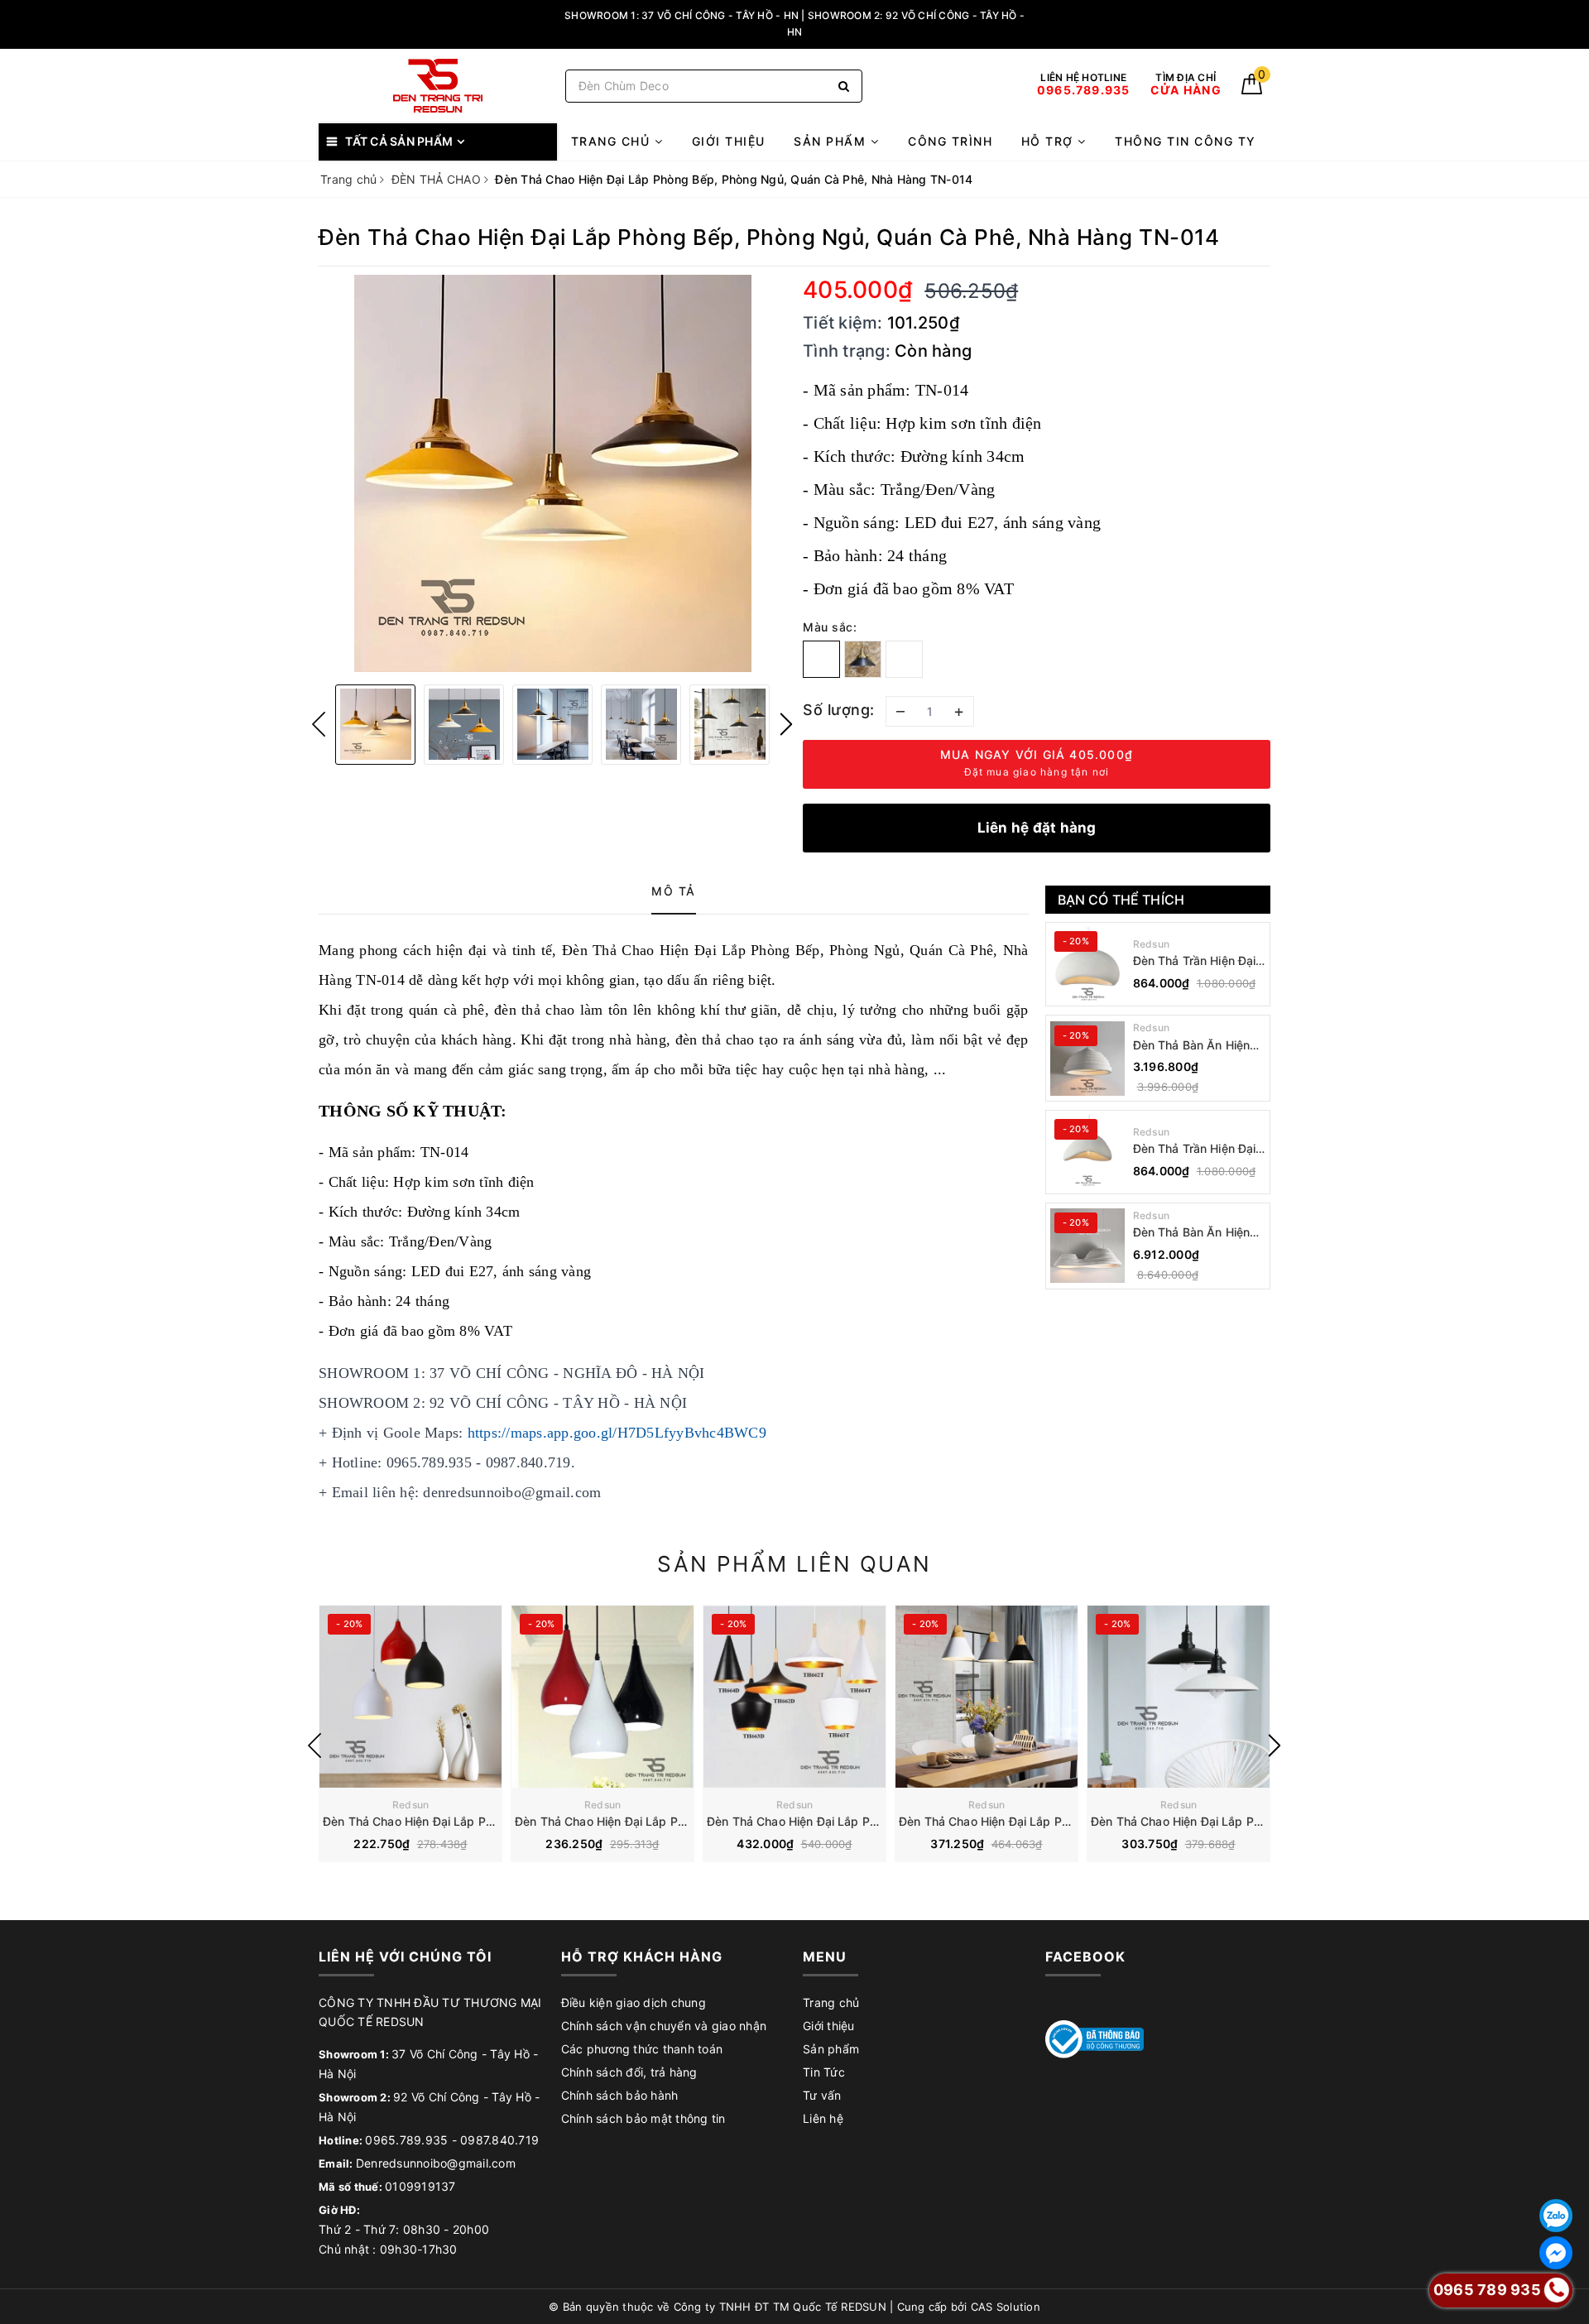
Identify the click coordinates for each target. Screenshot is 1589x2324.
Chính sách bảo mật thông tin (643, 2118)
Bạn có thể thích (1121, 900)
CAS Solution (1006, 2307)
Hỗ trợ (1050, 141)
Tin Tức (824, 2072)
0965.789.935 (406, 2140)
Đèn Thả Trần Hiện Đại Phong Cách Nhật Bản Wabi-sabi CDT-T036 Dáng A (1195, 1149)
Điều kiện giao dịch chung (634, 2002)
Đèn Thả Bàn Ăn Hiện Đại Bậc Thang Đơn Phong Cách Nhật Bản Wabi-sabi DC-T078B (1194, 1046)
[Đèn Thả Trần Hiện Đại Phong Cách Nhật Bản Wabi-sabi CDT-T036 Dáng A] (1087, 1152)
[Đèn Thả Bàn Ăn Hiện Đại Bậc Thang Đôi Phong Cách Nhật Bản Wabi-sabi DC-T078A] (1087, 1246)
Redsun (1152, 944)
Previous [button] (319, 724)
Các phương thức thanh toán (642, 2049)
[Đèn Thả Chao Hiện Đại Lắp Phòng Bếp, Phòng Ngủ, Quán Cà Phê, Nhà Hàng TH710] (987, 1697)
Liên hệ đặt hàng (1037, 828)
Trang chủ (613, 141)
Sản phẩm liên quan (794, 1564)
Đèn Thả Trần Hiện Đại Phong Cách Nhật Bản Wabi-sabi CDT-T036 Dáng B (1195, 961)
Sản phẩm (832, 141)
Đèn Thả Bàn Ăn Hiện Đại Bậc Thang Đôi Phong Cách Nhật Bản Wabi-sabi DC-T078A (1194, 1233)
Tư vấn (822, 2095)
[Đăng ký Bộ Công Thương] (1095, 2038)
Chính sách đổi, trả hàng (629, 2072)
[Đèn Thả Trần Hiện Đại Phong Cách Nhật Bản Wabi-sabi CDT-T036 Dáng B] (1087, 964)
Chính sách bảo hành (620, 2095)
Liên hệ (823, 2118)
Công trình (950, 141)
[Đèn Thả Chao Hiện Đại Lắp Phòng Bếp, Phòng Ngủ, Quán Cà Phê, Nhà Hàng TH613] (602, 1697)
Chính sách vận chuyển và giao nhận (664, 2026)
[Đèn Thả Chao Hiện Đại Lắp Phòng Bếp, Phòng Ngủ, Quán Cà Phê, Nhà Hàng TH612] (410, 1697)
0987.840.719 (499, 2140)
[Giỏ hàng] (1252, 90)
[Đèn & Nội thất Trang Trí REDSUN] (438, 86)
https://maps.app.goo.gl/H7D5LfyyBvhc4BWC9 (617, 1433)
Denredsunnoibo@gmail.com (436, 2163)
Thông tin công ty (1186, 141)
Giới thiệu (729, 141)
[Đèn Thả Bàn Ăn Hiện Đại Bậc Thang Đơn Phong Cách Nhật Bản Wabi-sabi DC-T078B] (1087, 1059)
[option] (552, 473)
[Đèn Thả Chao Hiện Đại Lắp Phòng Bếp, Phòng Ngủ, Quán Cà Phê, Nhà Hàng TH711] (1179, 1697)
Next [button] (786, 724)
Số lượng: (839, 710)
